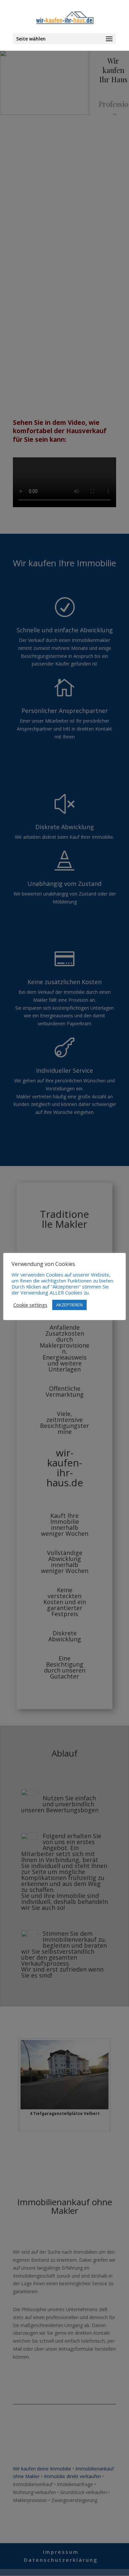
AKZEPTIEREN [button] (69, 1305)
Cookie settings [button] (30, 1305)
